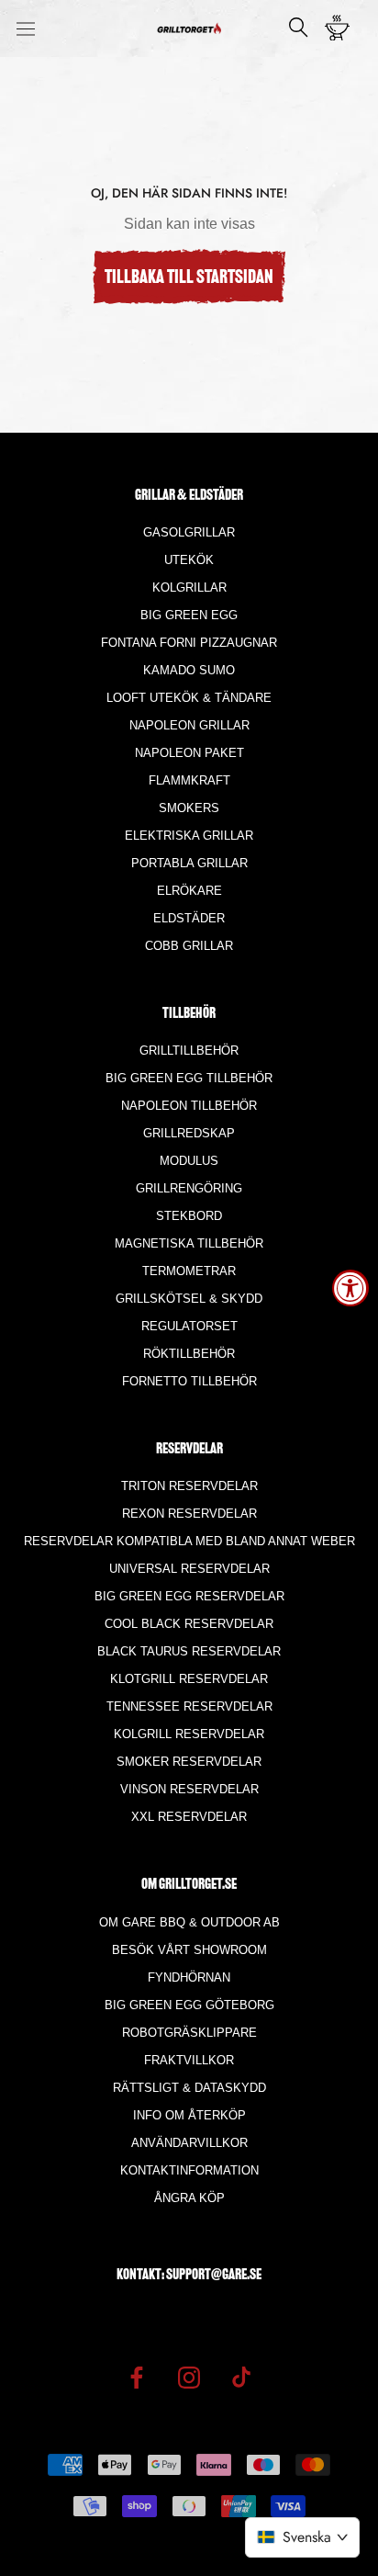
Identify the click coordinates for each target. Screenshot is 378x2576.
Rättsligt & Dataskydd (189, 2088)
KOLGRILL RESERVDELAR (189, 1734)
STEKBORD (189, 1216)
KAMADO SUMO (189, 670)
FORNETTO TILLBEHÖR (189, 1381)
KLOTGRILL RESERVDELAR (189, 1679)
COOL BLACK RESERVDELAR (189, 1624)
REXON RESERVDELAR (189, 1514)
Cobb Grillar (189, 946)
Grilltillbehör (189, 1051)
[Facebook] (137, 2377)
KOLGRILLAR (189, 588)
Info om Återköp (189, 2115)
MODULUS (189, 1161)
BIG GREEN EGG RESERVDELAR (189, 1596)
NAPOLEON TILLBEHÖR (189, 1106)
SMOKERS (189, 808)
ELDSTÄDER (189, 918)
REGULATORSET (189, 1326)
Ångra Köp (189, 2198)
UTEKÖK (189, 560)
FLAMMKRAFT (189, 780)
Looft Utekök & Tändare (189, 698)
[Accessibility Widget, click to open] (350, 1288)
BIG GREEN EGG (189, 615)
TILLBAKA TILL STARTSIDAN (189, 278)
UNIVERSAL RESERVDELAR (189, 1569)
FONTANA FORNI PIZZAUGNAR (189, 643)
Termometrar (189, 1271)
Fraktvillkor (189, 2060)
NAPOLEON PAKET (189, 753)
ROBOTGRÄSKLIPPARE (189, 2033)
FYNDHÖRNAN (189, 1977)
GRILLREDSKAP (189, 1133)
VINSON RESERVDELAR (189, 1789)
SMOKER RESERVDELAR (189, 1762)
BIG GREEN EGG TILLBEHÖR (189, 1078)
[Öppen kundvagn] (343, 28)
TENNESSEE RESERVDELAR (189, 1706)
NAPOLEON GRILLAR (189, 725)
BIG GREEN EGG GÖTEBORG (189, 2005)
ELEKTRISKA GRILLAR (189, 836)
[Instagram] (189, 2377)
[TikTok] (241, 2377)
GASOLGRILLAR (189, 532)
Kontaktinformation (189, 2170)
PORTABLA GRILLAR (189, 863)
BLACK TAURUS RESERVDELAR (189, 1651)
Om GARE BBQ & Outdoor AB (189, 1922)
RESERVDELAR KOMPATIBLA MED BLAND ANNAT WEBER (189, 1541)
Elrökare (189, 891)
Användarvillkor (189, 2143)
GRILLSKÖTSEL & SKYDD (189, 1299)
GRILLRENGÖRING (189, 1188)
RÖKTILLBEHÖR (189, 1354)
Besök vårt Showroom (189, 1950)
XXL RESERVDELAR (189, 1817)
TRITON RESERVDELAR (189, 1486)
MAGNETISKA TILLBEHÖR (189, 1243)
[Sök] (299, 29)
